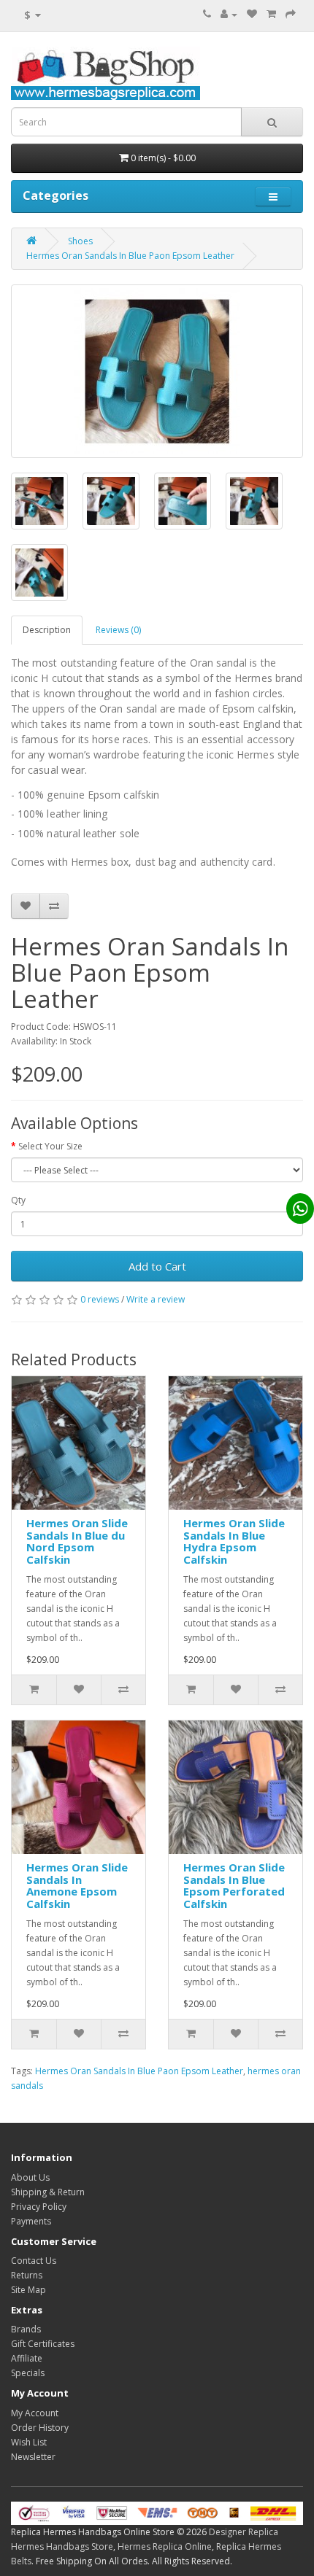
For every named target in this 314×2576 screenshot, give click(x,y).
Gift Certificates (43, 2344)
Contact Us (34, 2261)
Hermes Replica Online (165, 2546)
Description (47, 630)
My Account (35, 2413)
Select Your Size (50, 1146)
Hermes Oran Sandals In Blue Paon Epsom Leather (130, 256)
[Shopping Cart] (271, 14)
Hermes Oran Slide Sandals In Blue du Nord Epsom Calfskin (77, 1541)
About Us (30, 2177)
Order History (40, 2428)
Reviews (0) (118, 630)
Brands (26, 2329)
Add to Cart (157, 1266)
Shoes (80, 241)
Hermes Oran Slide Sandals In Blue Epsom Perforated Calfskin (234, 1885)
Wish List (29, 2442)
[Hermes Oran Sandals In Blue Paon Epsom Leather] (157, 371)
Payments (31, 2221)
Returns (27, 2275)
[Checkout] (291, 14)
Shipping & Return (48, 2192)
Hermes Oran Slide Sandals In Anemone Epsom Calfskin (77, 1885)
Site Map (28, 2290)
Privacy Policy (39, 2207)
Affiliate (27, 2358)
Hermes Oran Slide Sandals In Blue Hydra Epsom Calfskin (234, 1541)
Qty (18, 1200)
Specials (28, 2373)
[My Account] (229, 14)
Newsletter (33, 2457)
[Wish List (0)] (252, 14)
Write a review (156, 1299)
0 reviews (100, 1299)
